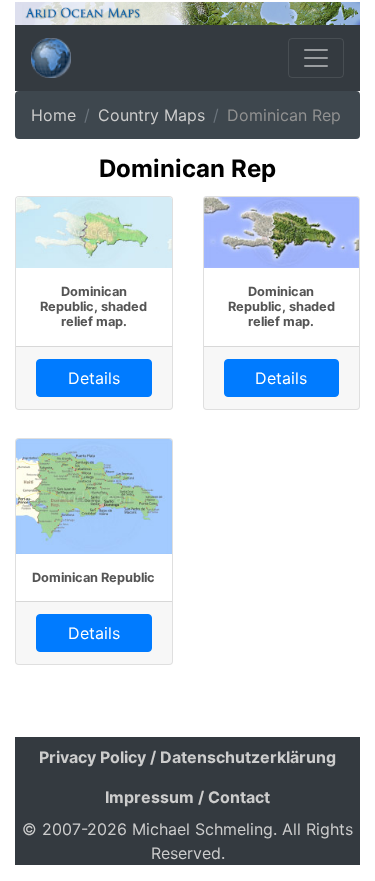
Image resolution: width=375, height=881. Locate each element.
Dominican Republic (93, 577)
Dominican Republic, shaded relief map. (93, 307)
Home (53, 115)
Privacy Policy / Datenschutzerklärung (187, 757)
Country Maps (151, 115)
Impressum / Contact (187, 797)
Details (94, 378)
